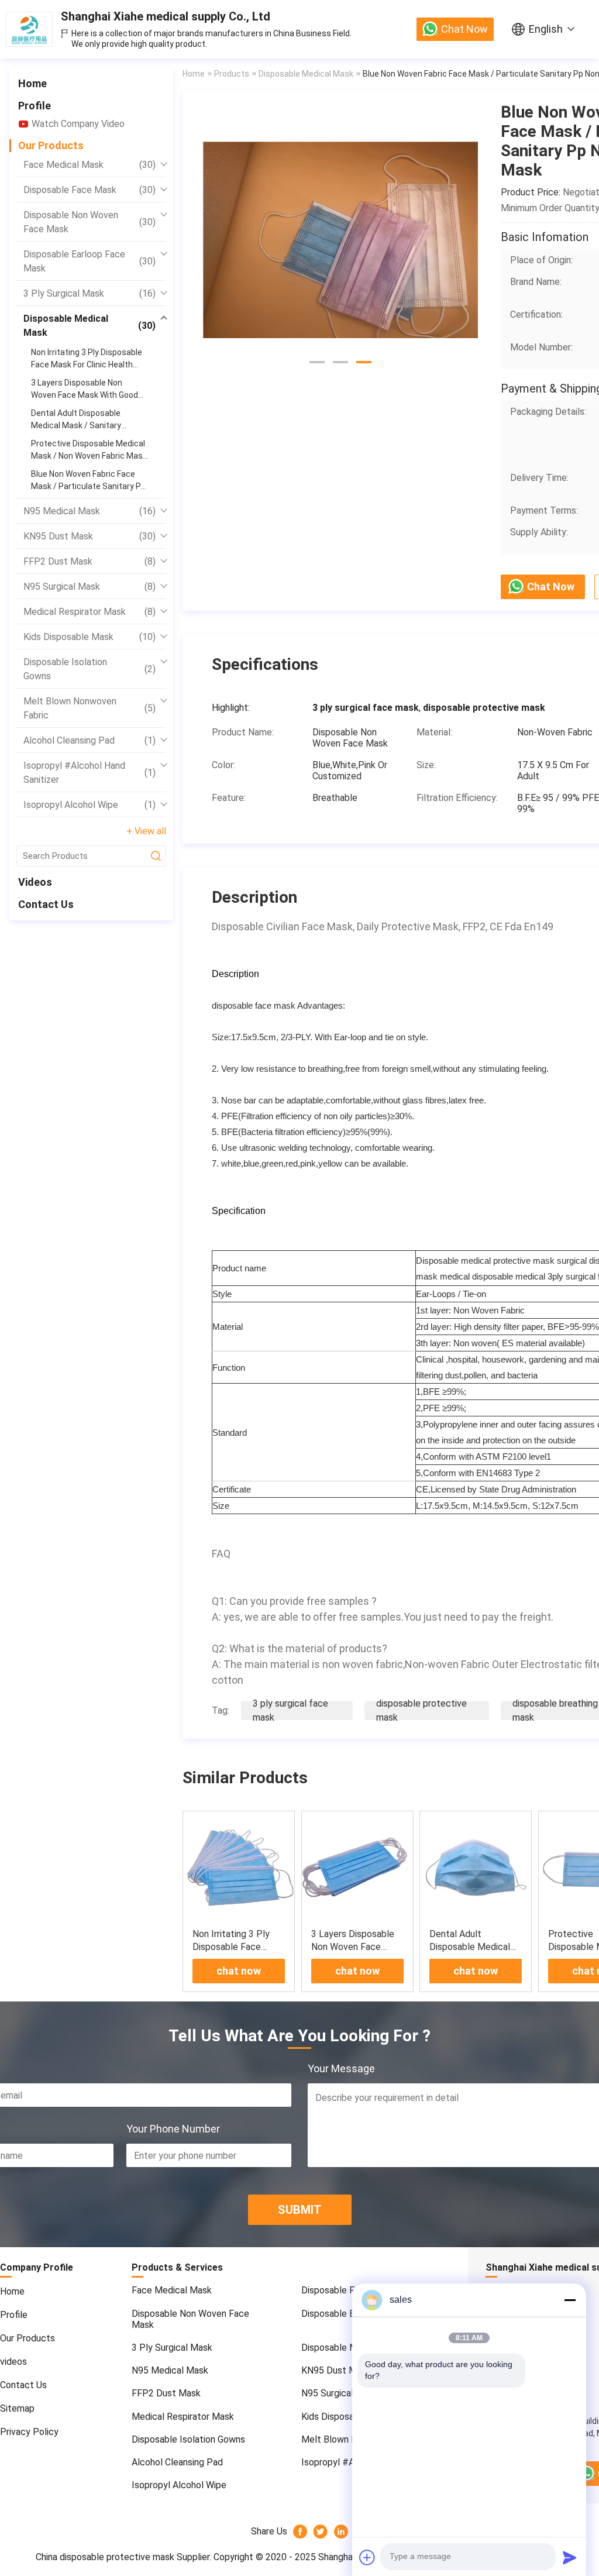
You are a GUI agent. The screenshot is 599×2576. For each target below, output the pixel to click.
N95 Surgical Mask (89, 587)
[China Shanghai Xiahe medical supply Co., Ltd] (29, 29)
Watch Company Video (78, 124)
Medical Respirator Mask (89, 612)
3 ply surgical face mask (290, 1710)
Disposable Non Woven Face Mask (89, 222)
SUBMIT (300, 2210)
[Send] (570, 2557)
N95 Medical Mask (89, 511)
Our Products (51, 145)
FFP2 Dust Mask (89, 561)
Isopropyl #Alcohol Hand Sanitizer (89, 773)
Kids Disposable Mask (89, 637)
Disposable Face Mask (89, 190)
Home (32, 83)
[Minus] (570, 2300)
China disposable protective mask (105, 2557)
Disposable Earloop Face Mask (89, 261)
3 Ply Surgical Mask (89, 293)
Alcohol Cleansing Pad (89, 740)
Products (232, 74)
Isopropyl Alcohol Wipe (89, 805)
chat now (464, 29)
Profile (35, 106)
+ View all (146, 831)
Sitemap (17, 2408)
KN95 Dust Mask (89, 536)
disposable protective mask (421, 1710)
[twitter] (321, 2532)
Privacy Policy (29, 2432)
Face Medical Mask (89, 165)
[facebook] (300, 2532)
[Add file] (367, 2557)
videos (35, 882)
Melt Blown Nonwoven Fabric (89, 708)
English (546, 29)
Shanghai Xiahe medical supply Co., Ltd (166, 16)
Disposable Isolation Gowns (89, 669)
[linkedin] (341, 2532)
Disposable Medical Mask (89, 326)
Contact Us (46, 904)
